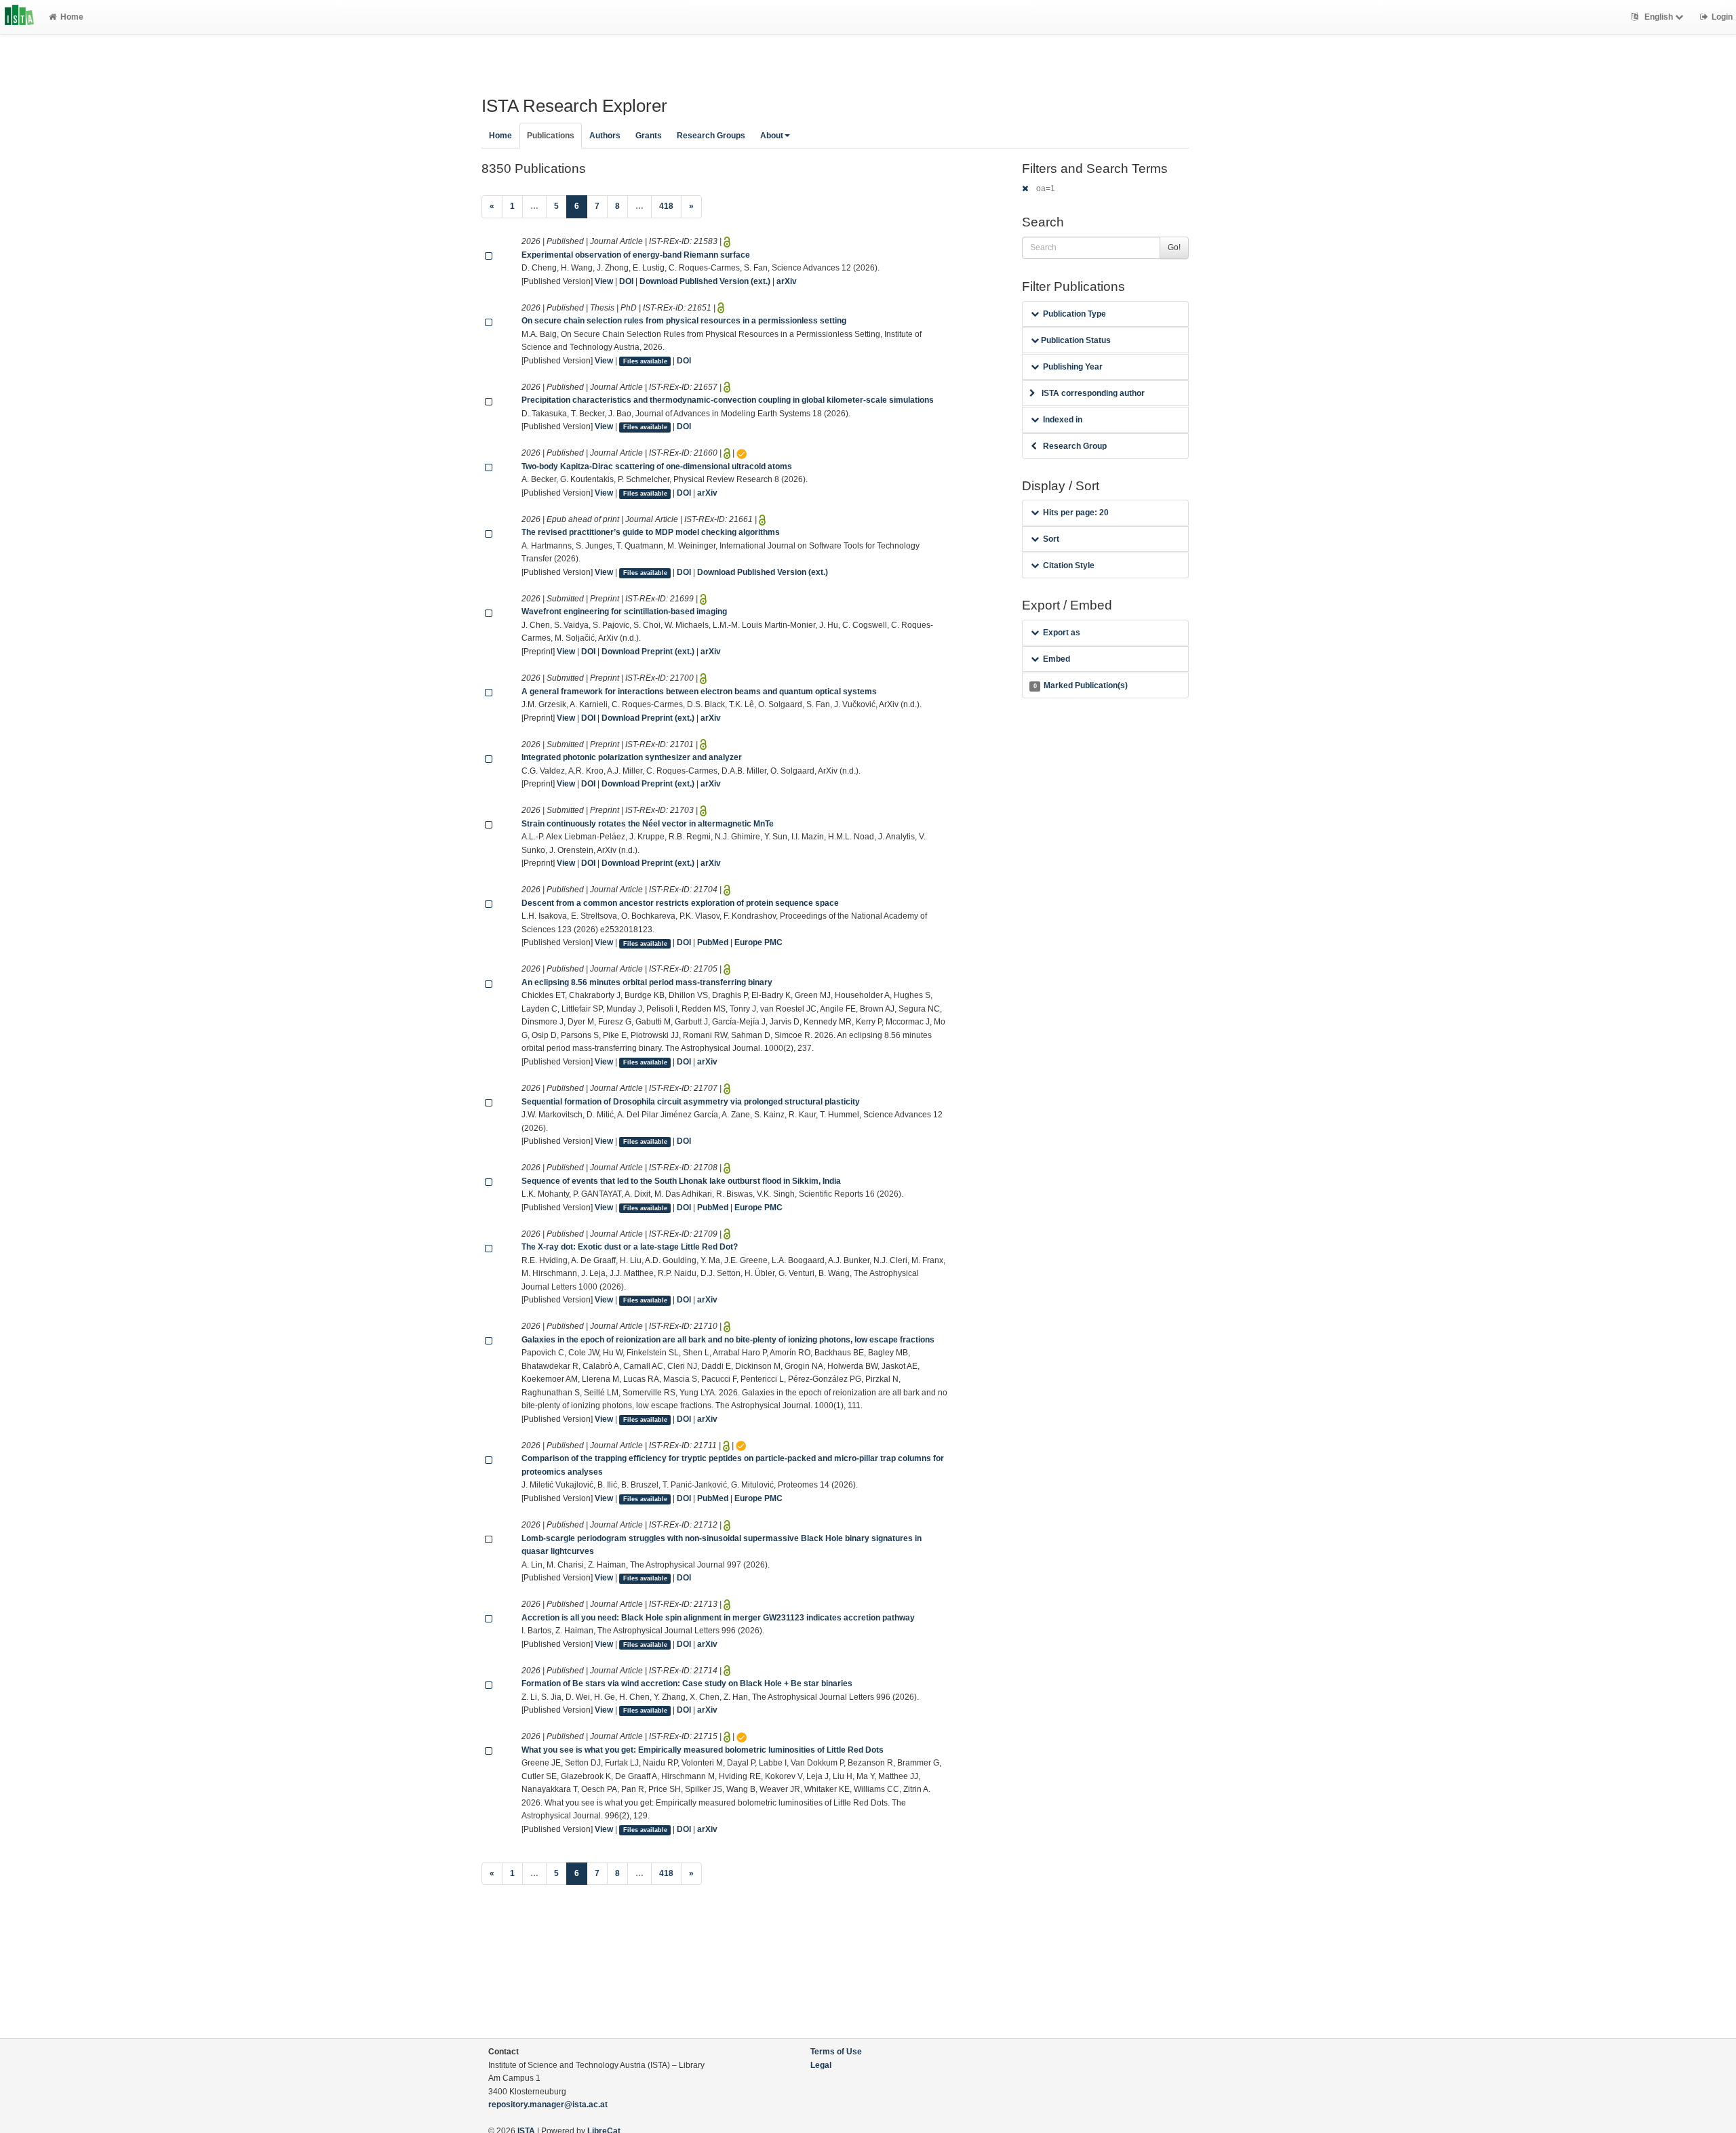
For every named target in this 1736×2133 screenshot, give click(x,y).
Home (72, 17)
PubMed (713, 942)
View (604, 281)
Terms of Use (836, 2052)
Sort (1051, 539)
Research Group (1075, 446)
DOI (626, 281)
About (772, 136)
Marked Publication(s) (1081, 685)
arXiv (787, 281)
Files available (645, 361)
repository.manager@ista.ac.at (548, 2105)
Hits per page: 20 (1076, 513)
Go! (1174, 247)
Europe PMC (758, 942)
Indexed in (1063, 420)
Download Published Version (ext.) (705, 281)
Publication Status (1075, 340)
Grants (649, 136)
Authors (605, 136)
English (1659, 17)
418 (666, 206)
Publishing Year (1073, 367)
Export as (1062, 633)
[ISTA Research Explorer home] (19, 17)
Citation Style (1069, 565)
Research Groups (711, 136)
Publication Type (1074, 314)
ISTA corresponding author (1093, 393)
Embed (1057, 659)
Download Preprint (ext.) (648, 652)
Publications (551, 136)
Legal (821, 2065)
